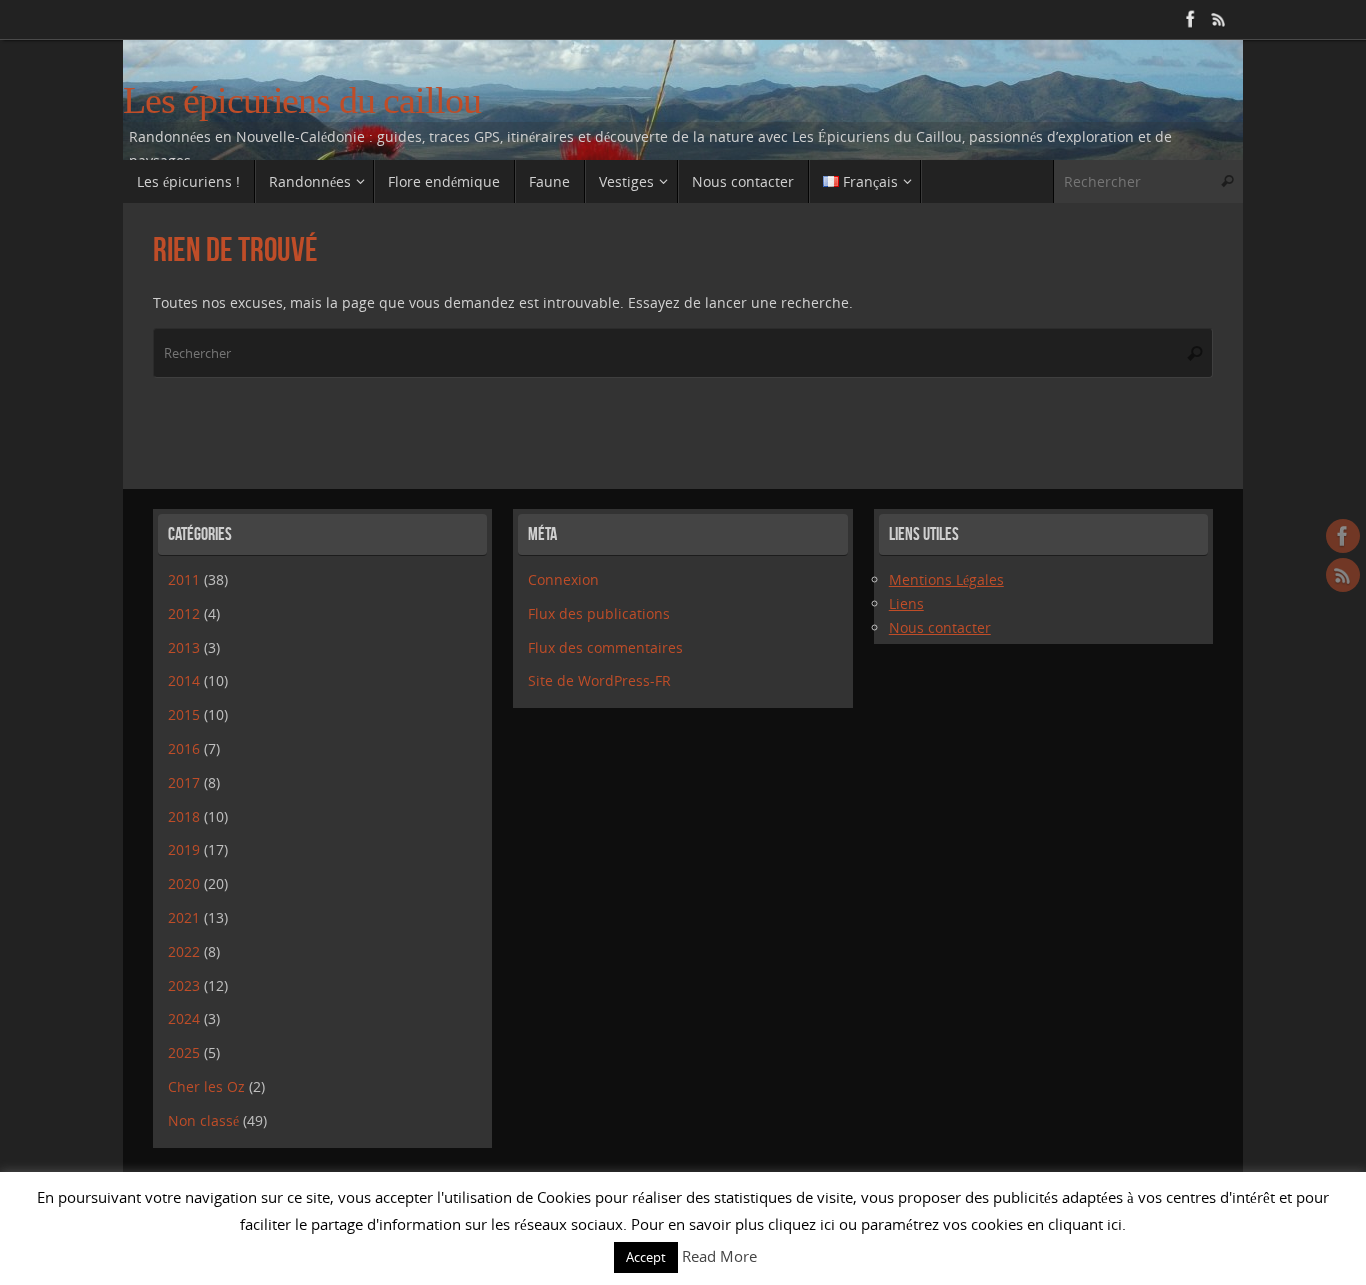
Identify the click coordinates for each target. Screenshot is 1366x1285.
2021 (184, 917)
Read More (719, 1256)
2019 (184, 849)
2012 (184, 613)
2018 (184, 816)
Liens (906, 603)
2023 (184, 985)
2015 (184, 714)
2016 (184, 748)
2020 (184, 883)
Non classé (203, 1120)
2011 (184, 579)
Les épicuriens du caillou (302, 100)
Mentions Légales (946, 579)
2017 (184, 782)
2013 (184, 647)
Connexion (563, 579)
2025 (184, 1052)
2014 (184, 680)
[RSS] (1219, 19)
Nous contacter (940, 627)
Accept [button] (646, 1257)
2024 (184, 1018)
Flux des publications (599, 613)
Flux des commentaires (605, 647)
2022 (184, 951)
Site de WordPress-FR (599, 680)
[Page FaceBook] (1191, 19)
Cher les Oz (206, 1086)
